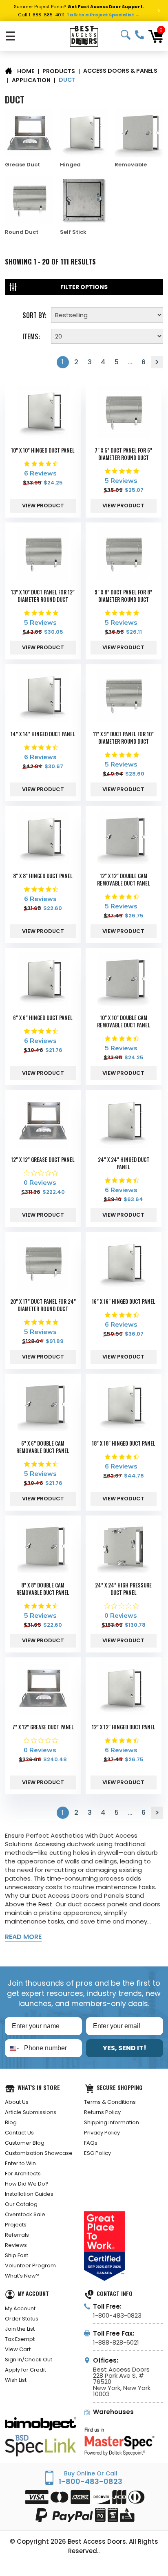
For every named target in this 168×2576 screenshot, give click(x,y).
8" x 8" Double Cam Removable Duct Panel (43, 1589)
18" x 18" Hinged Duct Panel (124, 1443)
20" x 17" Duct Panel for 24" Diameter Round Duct (43, 1305)
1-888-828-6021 (116, 2342)
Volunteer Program (30, 2265)
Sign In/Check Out (29, 2360)
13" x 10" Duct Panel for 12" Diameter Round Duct (43, 596)
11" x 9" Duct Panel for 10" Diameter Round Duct (123, 738)
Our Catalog (21, 2204)
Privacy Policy (102, 2133)
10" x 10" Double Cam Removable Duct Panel (124, 1021)
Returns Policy (102, 2112)
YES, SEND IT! (125, 2048)
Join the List (20, 2329)
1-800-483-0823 (139, 35)
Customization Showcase (39, 2153)
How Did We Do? (27, 2184)
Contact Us (19, 2133)
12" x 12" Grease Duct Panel (43, 1159)
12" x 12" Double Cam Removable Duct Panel (124, 879)
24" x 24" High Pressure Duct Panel (123, 1589)
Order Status (22, 2319)
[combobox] (13, 2048)
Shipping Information (112, 2122)
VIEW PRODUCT (43, 506)
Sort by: (34, 314)
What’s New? (22, 2276)
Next (157, 362)
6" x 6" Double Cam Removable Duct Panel (43, 1447)
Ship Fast (17, 2255)
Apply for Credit (25, 2370)
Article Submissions (31, 2112)
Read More (23, 1937)
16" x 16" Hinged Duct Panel (124, 1301)
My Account (20, 2308)
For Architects (23, 2174)
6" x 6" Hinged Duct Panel (43, 1018)
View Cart (18, 2349)
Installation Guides (29, 2194)
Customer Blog (25, 2143)
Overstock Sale (25, 2214)
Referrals (17, 2235)
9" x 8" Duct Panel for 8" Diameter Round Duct (123, 596)
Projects (16, 2225)
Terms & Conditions (110, 2102)
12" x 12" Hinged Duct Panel (124, 1727)
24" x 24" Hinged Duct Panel (124, 1163)
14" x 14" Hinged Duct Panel (43, 734)
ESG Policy (97, 2153)
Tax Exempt (20, 2339)
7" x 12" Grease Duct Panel (43, 1727)
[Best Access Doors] (84, 36)
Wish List (16, 2380)
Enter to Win (20, 2163)
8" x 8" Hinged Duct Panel (43, 876)
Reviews (16, 2245)
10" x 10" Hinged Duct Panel (43, 450)
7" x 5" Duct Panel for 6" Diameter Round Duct (123, 454)
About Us (17, 2102)
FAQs (91, 2143)
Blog (11, 2122)
